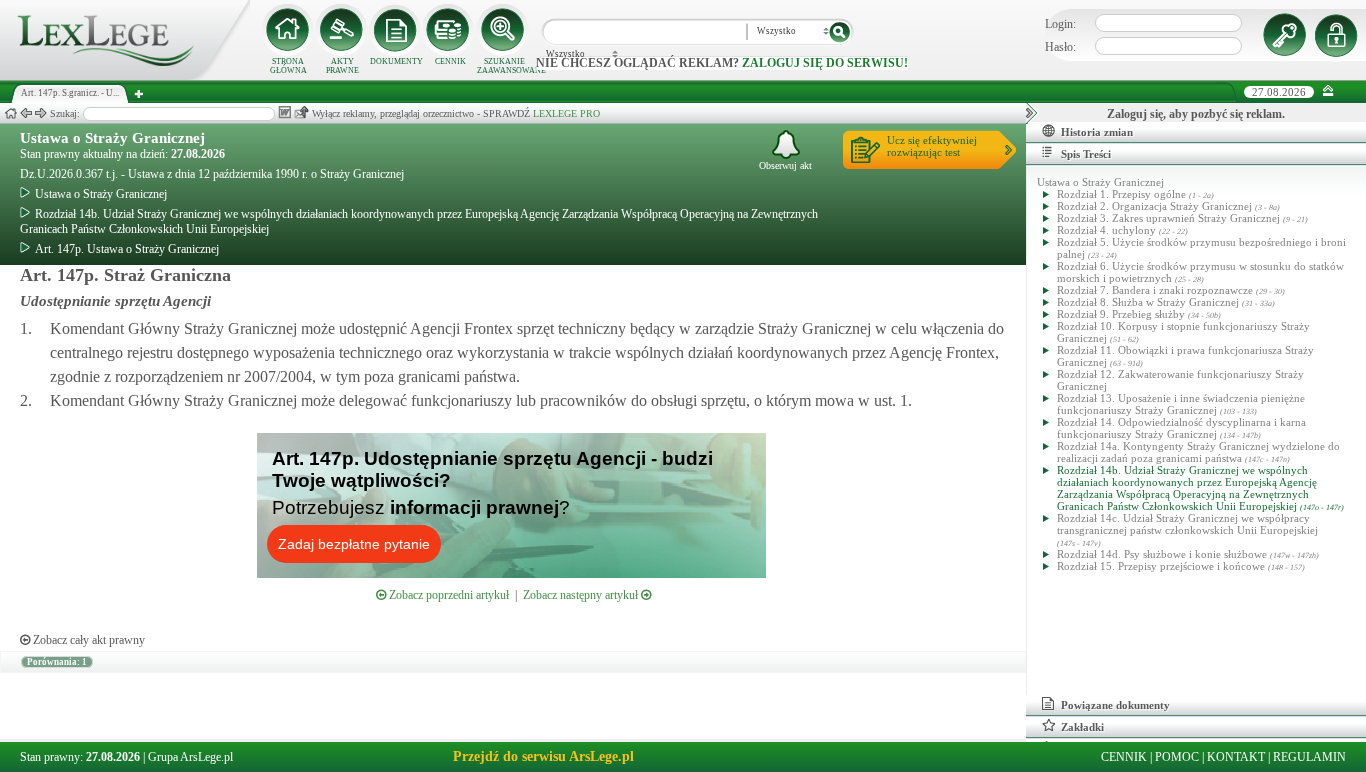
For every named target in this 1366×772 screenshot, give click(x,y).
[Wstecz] (26, 113)
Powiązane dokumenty (1115, 705)
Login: (1060, 24)
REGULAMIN (1309, 757)
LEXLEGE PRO (566, 113)
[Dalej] (41, 113)
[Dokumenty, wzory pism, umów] (396, 30)
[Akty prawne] (342, 30)
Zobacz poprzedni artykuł (447, 595)
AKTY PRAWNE (342, 66)
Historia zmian (1097, 132)
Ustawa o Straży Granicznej (112, 138)
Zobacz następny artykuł (582, 595)
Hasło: (1060, 47)
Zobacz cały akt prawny (87, 640)
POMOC (1177, 757)
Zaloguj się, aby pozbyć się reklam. (1196, 114)
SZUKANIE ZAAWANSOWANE (504, 66)
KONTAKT (1236, 757)
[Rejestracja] (1339, 35)
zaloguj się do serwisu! (825, 63)
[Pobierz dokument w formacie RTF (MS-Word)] (284, 112)
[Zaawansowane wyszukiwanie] (504, 30)
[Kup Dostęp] (450, 30)
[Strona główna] (125, 76)
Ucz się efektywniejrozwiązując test (932, 146)
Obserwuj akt (785, 165)
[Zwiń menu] (1328, 91)
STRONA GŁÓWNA (288, 66)
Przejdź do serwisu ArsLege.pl (543, 756)
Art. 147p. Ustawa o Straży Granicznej (127, 249)
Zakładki (1082, 727)
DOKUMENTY (396, 61)
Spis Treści (1086, 154)
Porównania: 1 (57, 662)
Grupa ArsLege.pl (190, 757)
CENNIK (450, 61)
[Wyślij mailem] (301, 112)
